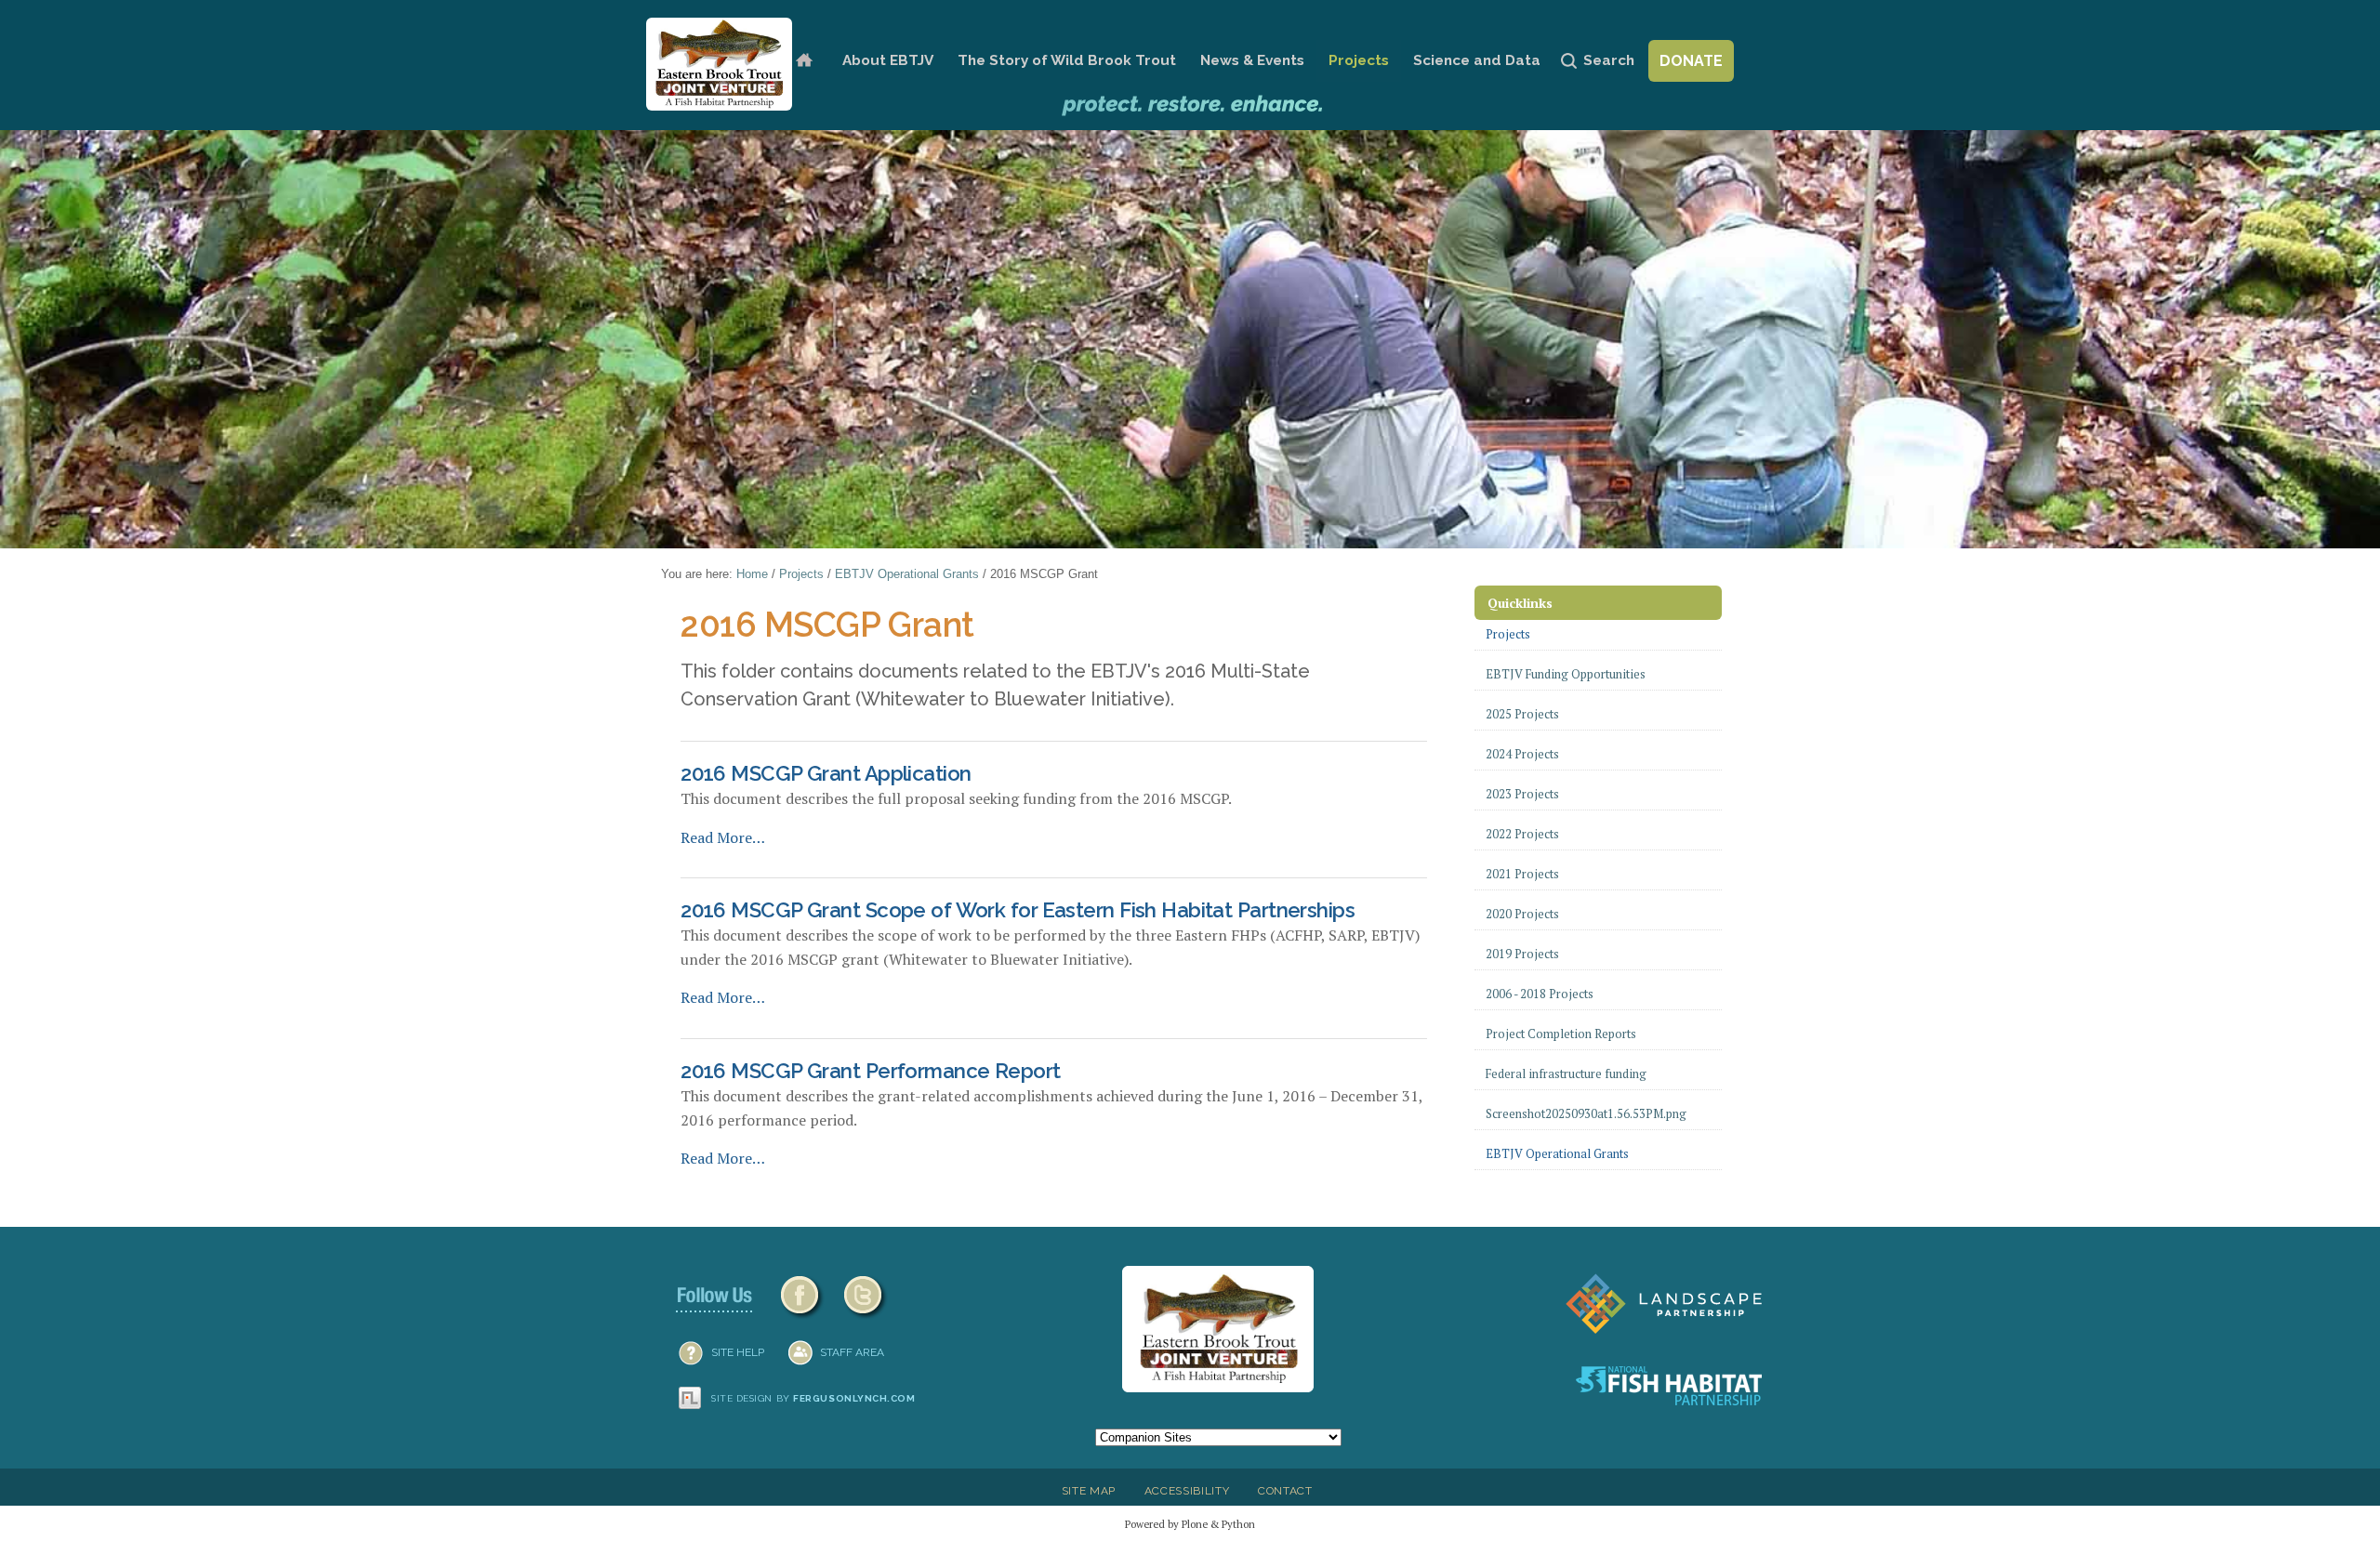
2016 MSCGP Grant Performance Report (870, 1071)
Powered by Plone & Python (1190, 1524)
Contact (1285, 1491)
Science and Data (1477, 60)
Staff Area (852, 1352)
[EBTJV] (719, 64)
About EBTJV (888, 60)
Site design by (813, 1398)
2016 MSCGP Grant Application (826, 773)
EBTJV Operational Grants (907, 574)
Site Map (1089, 1491)
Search (1609, 60)
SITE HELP (738, 1352)
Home (804, 61)
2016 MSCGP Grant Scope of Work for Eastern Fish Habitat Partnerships (1018, 910)
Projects (1359, 60)
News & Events (1252, 60)
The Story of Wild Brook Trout (1067, 60)
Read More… (723, 837)
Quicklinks (1520, 603)
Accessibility (1187, 1491)
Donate (1691, 61)
